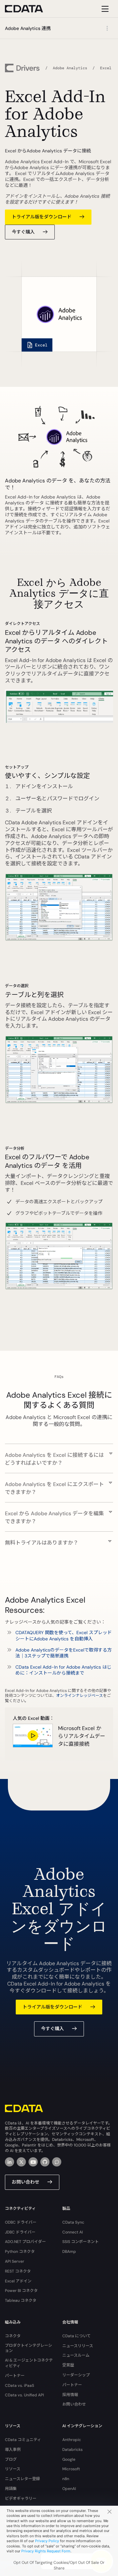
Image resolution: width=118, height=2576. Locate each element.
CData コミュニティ (23, 2440)
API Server (15, 2261)
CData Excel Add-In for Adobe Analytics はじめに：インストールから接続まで (63, 1670)
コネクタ (13, 2336)
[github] (45, 2162)
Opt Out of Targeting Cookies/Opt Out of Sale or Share (59, 2565)
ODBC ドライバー (21, 2222)
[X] (21, 2162)
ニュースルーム (76, 2355)
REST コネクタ (18, 2271)
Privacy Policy (47, 2541)
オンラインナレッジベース (79, 1696)
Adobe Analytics (70, 68)
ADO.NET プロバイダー (25, 2242)
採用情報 (70, 2395)
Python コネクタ (20, 2252)
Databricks (72, 2450)
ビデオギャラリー (21, 2498)
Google (69, 2459)
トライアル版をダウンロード (42, 217)
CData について (77, 2336)
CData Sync (73, 2222)
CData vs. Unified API (24, 2395)
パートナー (15, 2376)
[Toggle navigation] (104, 9)
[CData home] (29, 9)
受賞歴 (68, 2365)
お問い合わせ (26, 2182)
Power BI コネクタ (21, 2291)
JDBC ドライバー (20, 2232)
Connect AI (73, 2232)
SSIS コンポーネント (80, 2242)
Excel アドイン (18, 2281)
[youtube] (33, 2162)
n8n (66, 2479)
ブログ (11, 2459)
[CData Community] (57, 2162)
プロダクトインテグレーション (29, 2348)
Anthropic (72, 2440)
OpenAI (69, 2489)
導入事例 (13, 2450)
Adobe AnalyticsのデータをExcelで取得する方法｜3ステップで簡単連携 (64, 1653)
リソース (13, 2469)
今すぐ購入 (23, 232)
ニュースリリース (78, 2346)
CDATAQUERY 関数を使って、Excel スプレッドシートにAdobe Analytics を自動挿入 (64, 1635)
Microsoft (71, 2469)
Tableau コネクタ (21, 2300)
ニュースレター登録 (22, 2479)
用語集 (11, 2489)
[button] (59, 1455)
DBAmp (69, 2252)
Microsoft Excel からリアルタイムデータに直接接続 (82, 1736)
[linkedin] (10, 2162)
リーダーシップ (76, 2375)
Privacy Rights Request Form (46, 2551)
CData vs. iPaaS (20, 2386)
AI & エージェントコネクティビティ (29, 2363)
